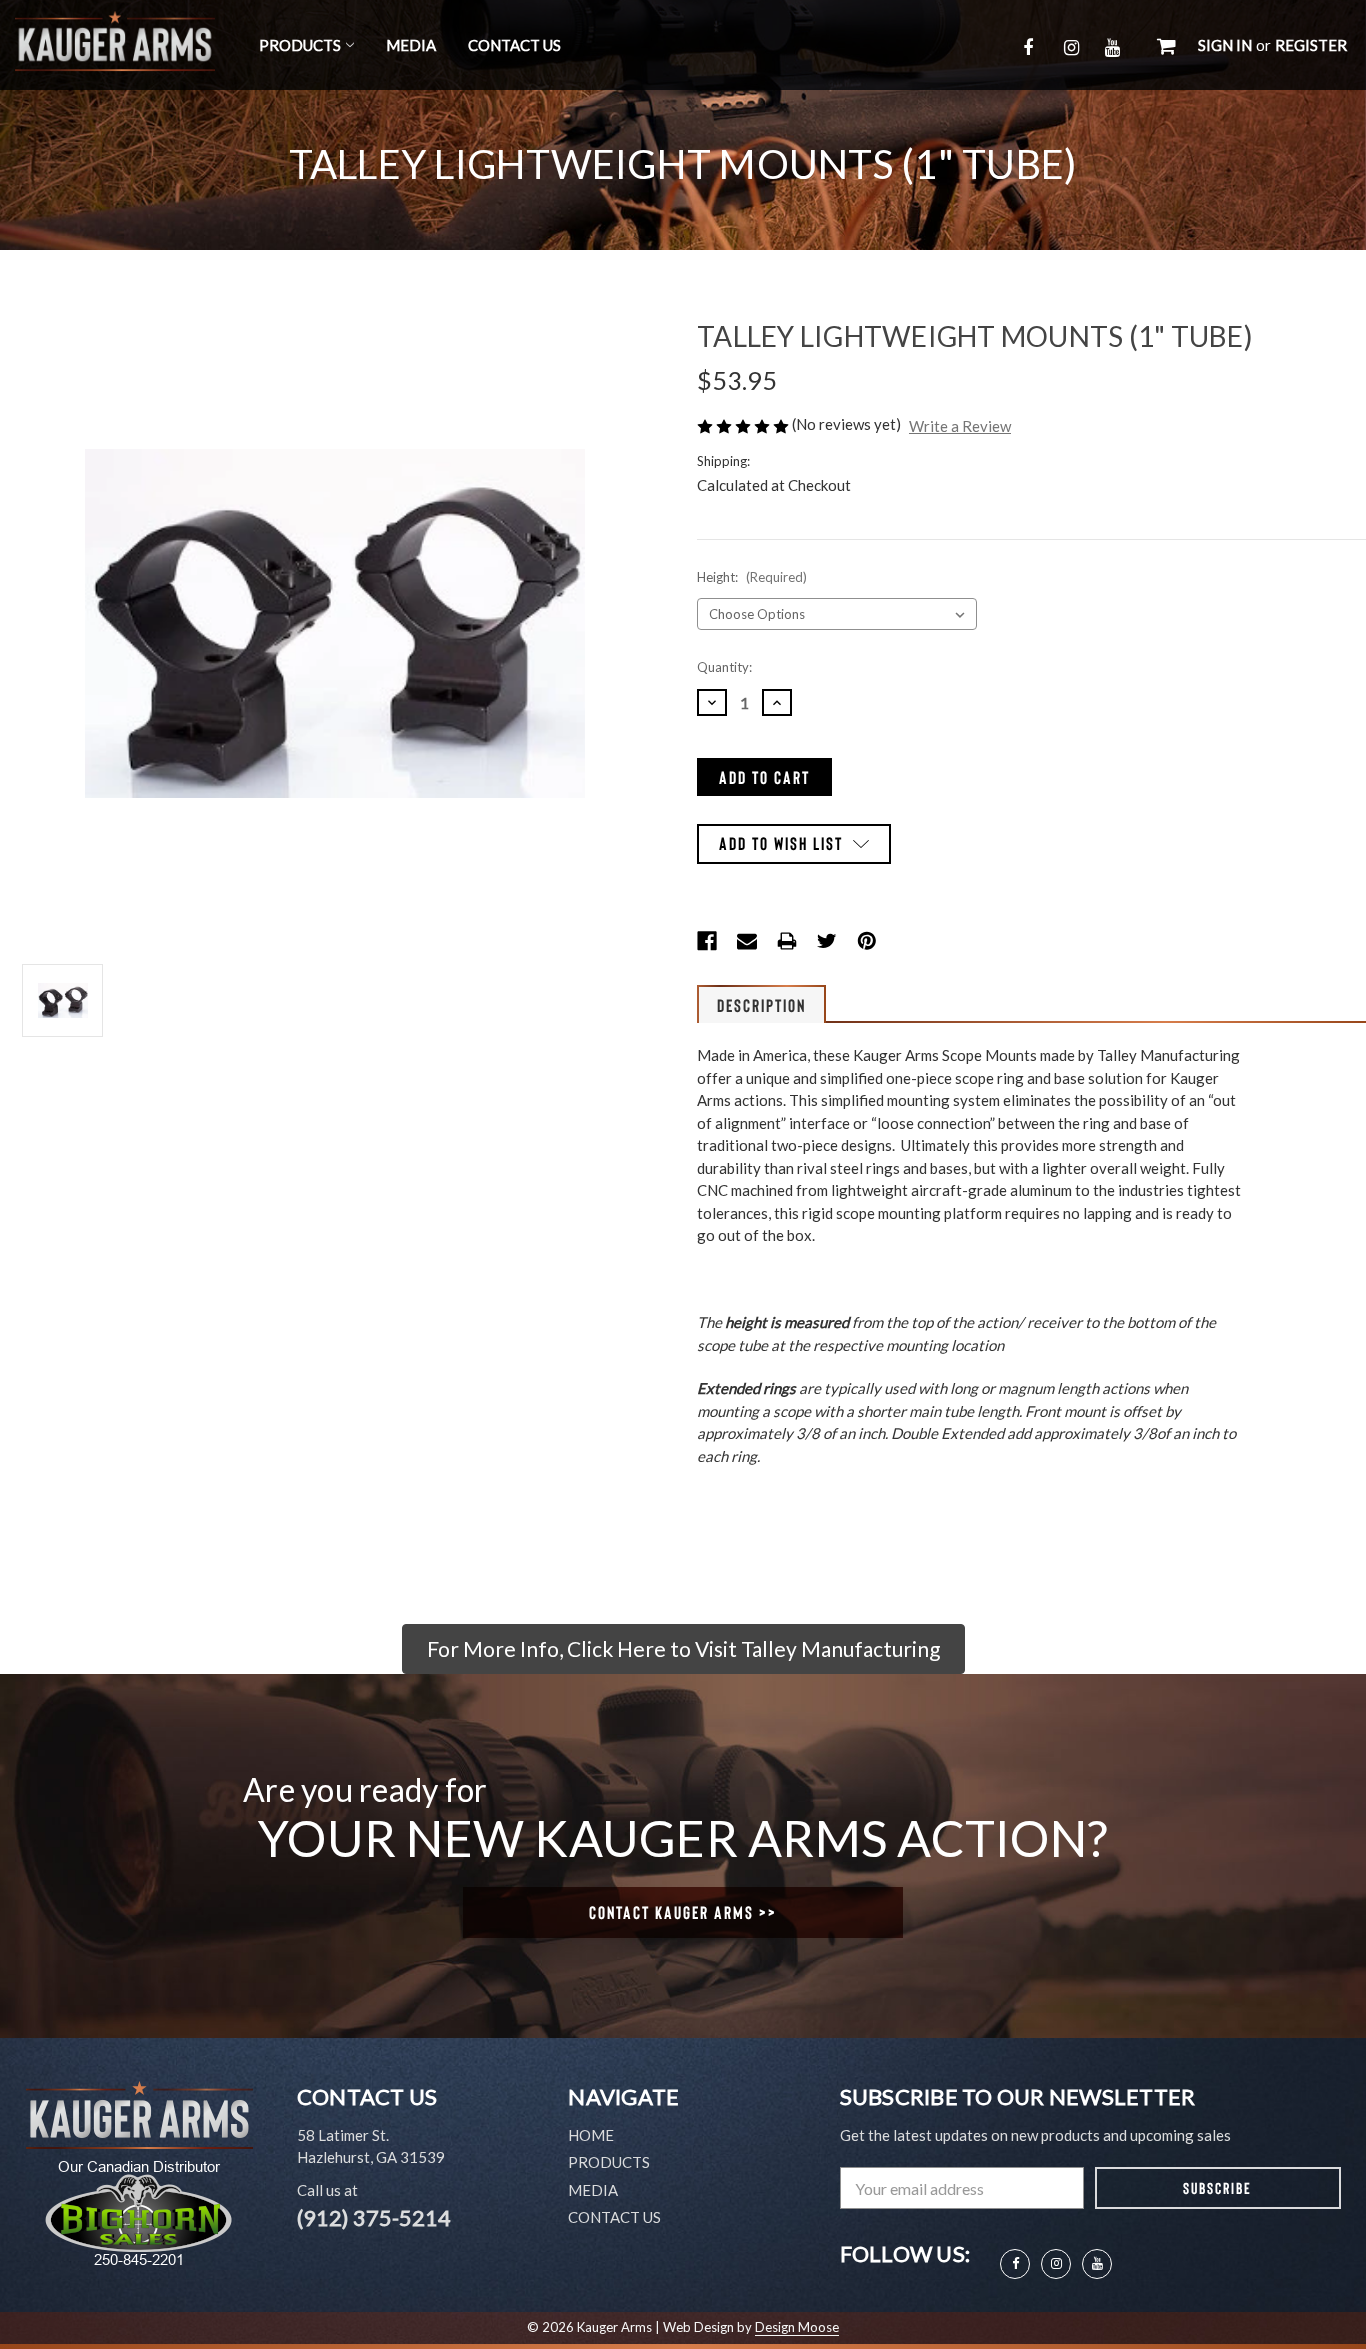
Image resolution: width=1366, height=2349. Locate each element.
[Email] (747, 941)
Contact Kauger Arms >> (683, 1912)
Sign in (1225, 45)
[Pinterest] (867, 941)
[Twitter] (827, 941)
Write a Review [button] (960, 426)
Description (761, 1005)
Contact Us (514, 45)
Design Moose (797, 2327)
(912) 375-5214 (374, 2217)
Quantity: (724, 667)
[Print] (787, 941)
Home (591, 2135)
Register (1311, 45)
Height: (752, 577)
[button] (683, 1649)
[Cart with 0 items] (1166, 45)
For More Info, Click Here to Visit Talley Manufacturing (683, 1648)
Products (300, 45)
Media (411, 45)
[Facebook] (707, 941)
